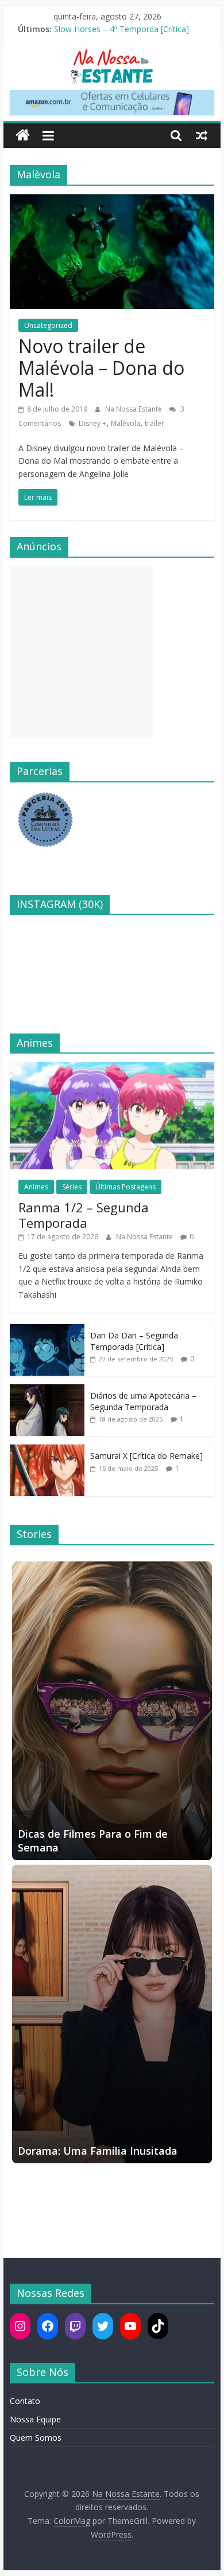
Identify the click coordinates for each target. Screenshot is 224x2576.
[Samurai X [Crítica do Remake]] (47, 1451)
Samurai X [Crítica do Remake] (146, 1456)
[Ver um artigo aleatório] (202, 135)
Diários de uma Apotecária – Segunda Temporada (143, 1401)
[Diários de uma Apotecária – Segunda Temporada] (47, 1390)
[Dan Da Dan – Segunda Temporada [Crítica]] (47, 1330)
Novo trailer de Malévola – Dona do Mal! (101, 368)
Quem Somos (36, 2438)
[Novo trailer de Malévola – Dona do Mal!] (112, 201)
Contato (25, 2401)
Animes (36, 1187)
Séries (72, 1187)
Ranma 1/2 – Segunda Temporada (84, 1215)
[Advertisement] (82, 652)
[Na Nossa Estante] (23, 136)
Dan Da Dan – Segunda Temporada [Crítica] (134, 1341)
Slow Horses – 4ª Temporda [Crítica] (121, 29)
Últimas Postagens (125, 1187)
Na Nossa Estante (134, 409)
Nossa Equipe (35, 2419)
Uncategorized (48, 325)
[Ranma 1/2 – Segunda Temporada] (112, 1068)
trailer (155, 423)
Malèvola (125, 423)
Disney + (92, 423)
